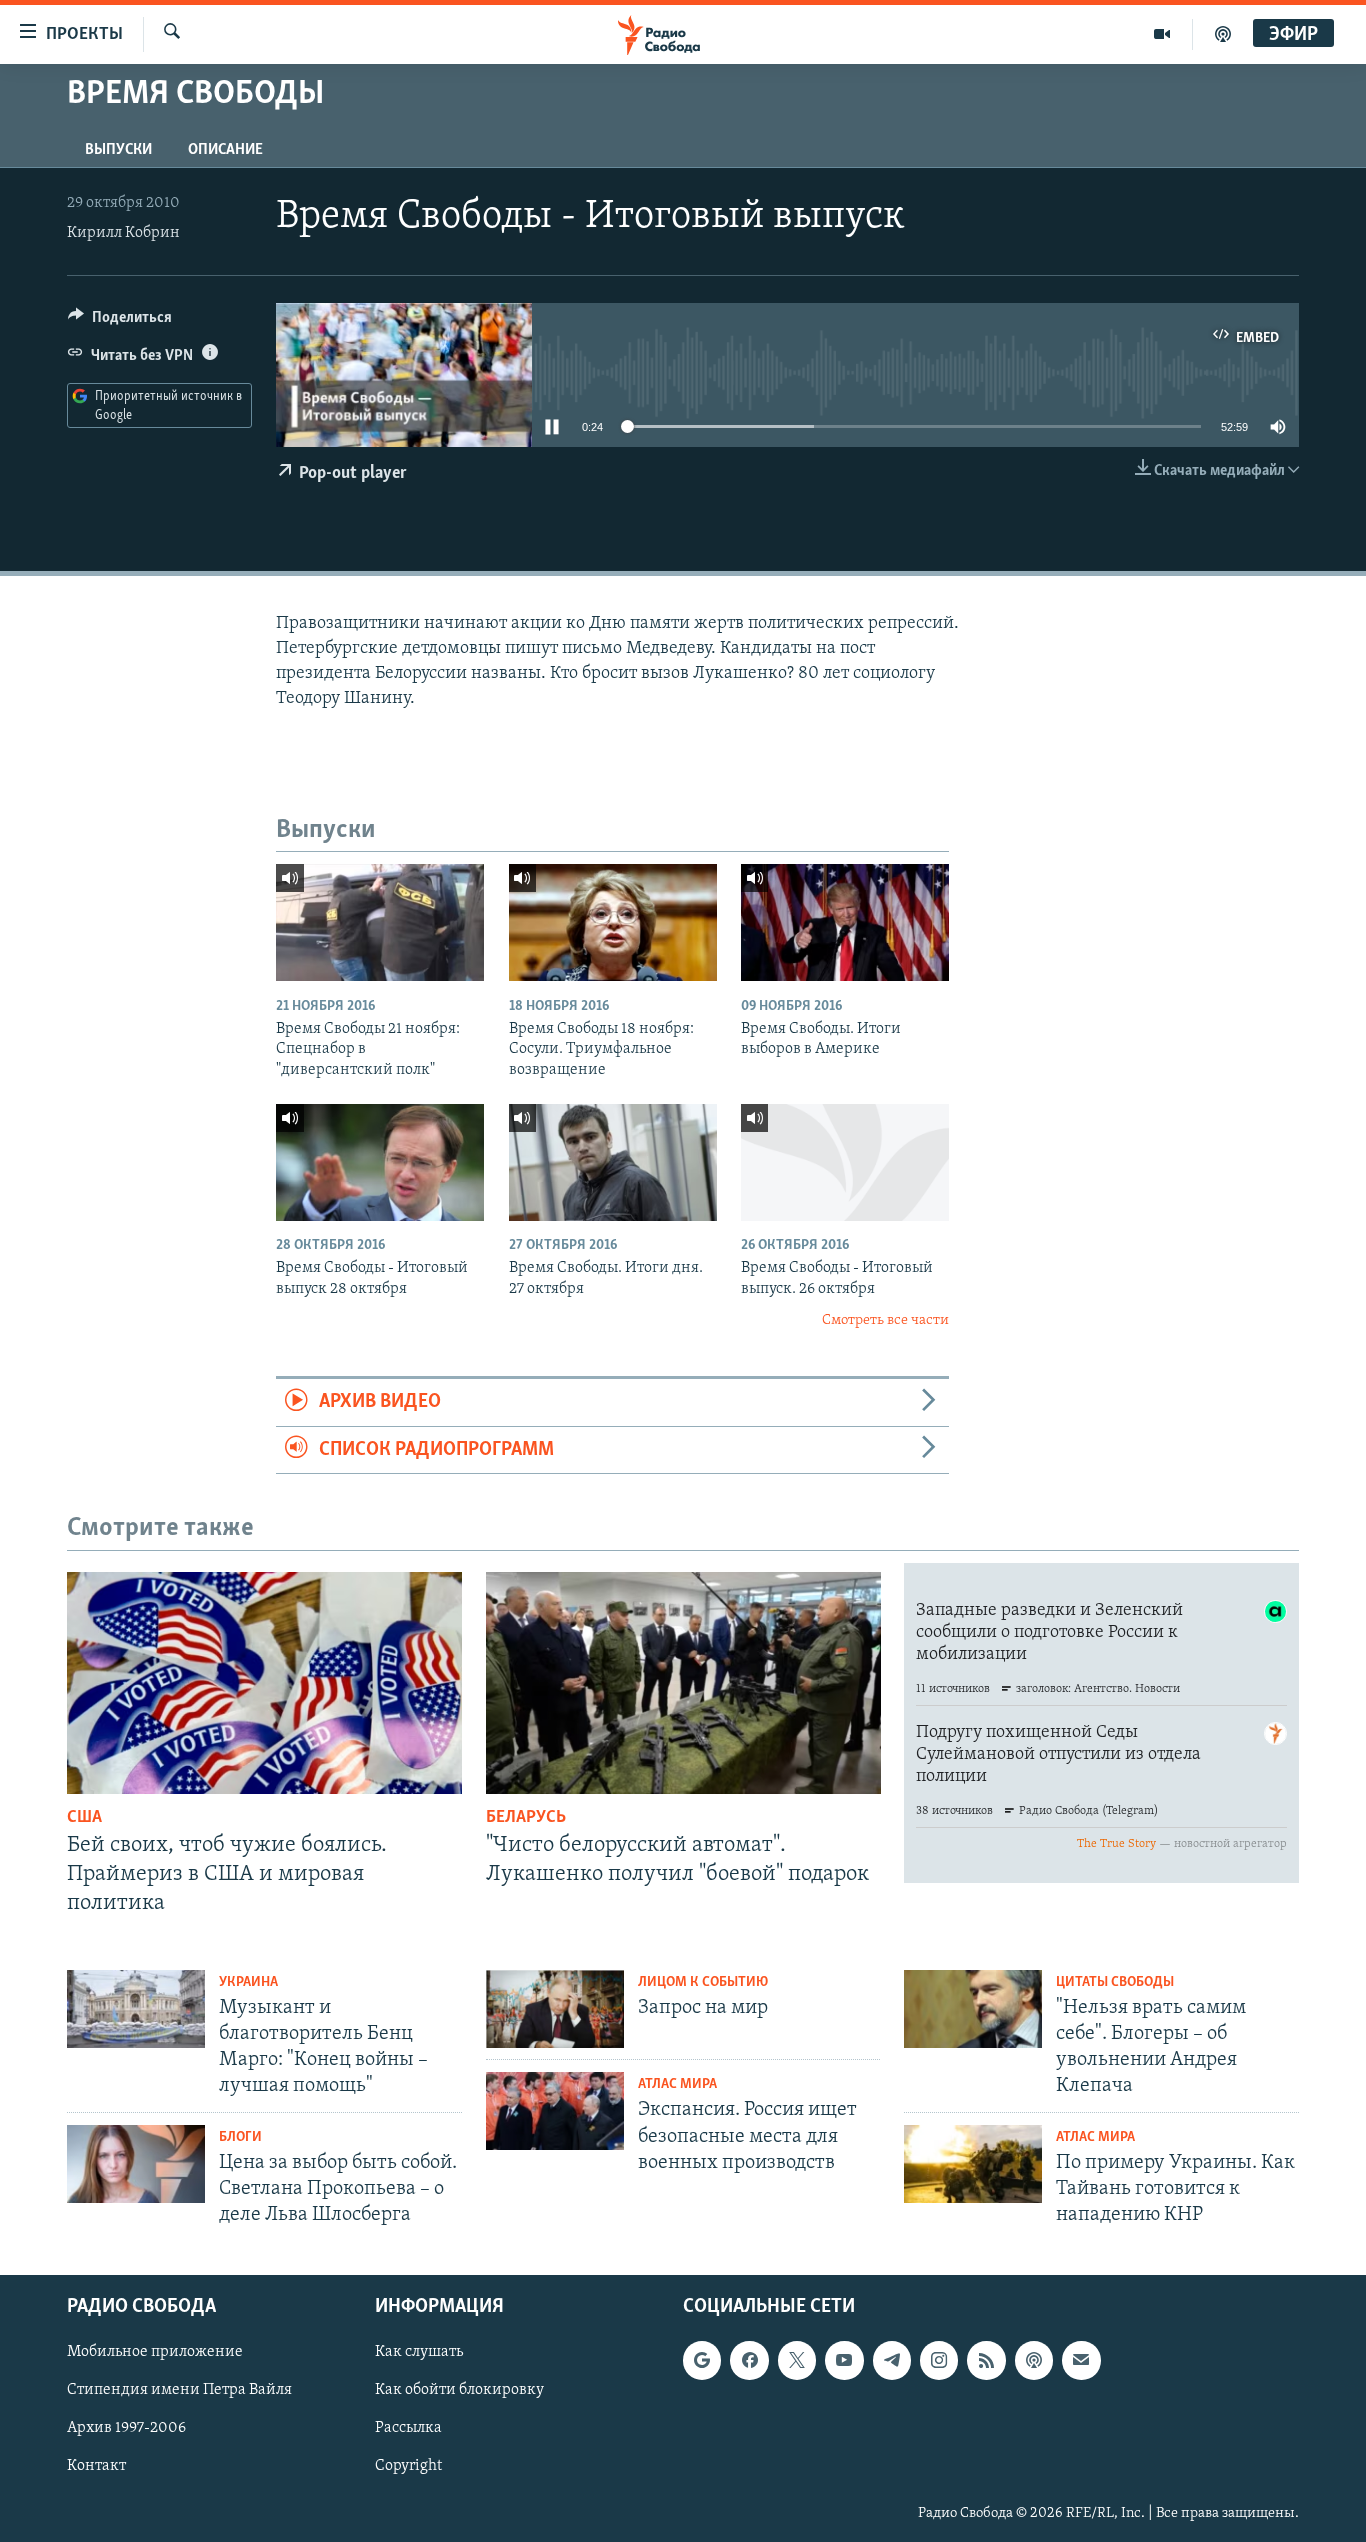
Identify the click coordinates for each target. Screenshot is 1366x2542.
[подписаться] (1081, 2361)
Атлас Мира (677, 2084)
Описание (225, 150)
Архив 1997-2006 (126, 2429)
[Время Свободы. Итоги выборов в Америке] (845, 922)
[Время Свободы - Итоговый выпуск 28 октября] (380, 1162)
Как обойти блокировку (459, 2391)
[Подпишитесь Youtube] (844, 2361)
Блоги (240, 2137)
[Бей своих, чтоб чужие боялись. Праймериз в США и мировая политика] (264, 1683)
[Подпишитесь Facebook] (749, 2361)
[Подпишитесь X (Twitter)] (797, 2361)
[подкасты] (1223, 34)
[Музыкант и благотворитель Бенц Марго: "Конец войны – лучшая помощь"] (136, 2009)
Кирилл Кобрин (123, 233)
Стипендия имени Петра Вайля (179, 2391)
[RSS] (986, 2361)
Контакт (96, 2467)
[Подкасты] (1034, 2361)
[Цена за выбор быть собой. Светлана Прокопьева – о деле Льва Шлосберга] (136, 2164)
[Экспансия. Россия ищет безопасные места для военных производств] (555, 2111)
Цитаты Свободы (1115, 1982)
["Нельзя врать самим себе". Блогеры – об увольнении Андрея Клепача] (973, 2009)
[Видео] (1162, 34)
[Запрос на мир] (555, 2009)
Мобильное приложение (155, 2353)
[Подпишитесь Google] (702, 2361)
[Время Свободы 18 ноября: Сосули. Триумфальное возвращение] (613, 922)
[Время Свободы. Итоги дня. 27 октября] (613, 1162)
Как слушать (419, 2353)
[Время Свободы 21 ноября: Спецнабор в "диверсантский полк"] (380, 922)
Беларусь (526, 1818)
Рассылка (408, 2429)
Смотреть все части (885, 1320)
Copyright (408, 2467)
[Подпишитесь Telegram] (892, 2361)
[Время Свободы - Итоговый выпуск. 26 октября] (845, 1162)
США (84, 1818)
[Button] (120, 322)
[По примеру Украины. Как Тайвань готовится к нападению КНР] (973, 2164)
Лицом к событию (703, 1982)
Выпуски (118, 150)
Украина (248, 1982)
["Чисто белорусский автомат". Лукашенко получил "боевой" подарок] (683, 1683)
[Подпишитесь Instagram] (939, 2361)
